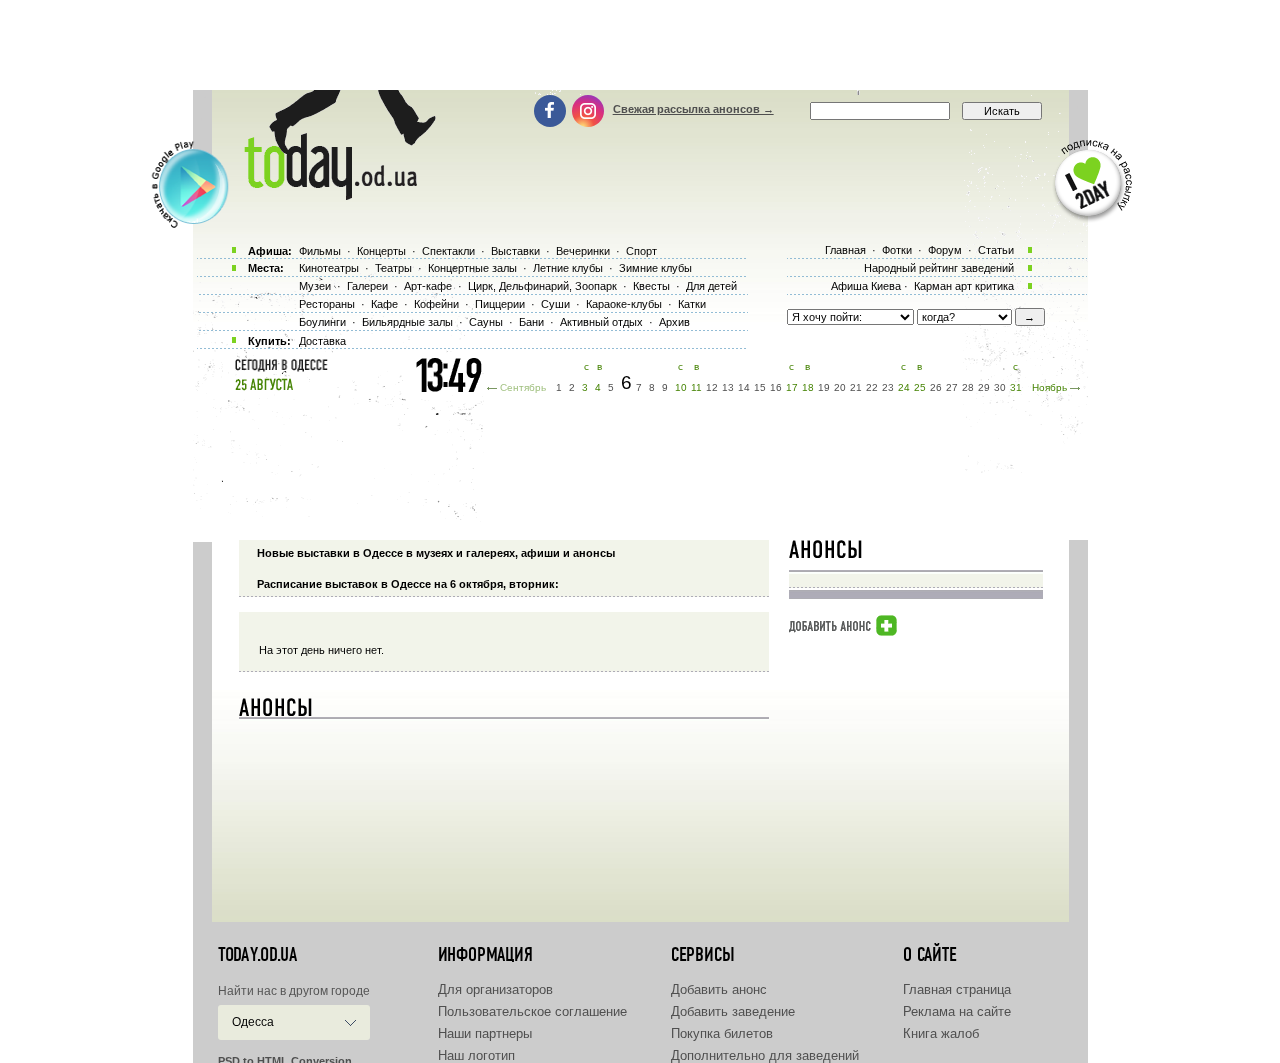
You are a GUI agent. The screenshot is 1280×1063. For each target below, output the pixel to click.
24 (904, 387)
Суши (555, 304)
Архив (674, 322)
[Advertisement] (640, 45)
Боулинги (322, 322)
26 (936, 387)
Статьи (996, 250)
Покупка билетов (722, 1033)
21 (856, 387)
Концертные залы (472, 268)
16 (776, 387)
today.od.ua (257, 955)
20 (840, 387)
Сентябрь (523, 387)
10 (681, 387)
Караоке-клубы (624, 304)
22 (872, 387)
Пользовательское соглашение (532, 1011)
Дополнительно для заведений (765, 1055)
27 (952, 387)
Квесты (651, 286)
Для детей (711, 286)
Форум (945, 250)
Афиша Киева (866, 286)
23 (888, 387)
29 (984, 387)
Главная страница (957, 989)
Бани (531, 322)
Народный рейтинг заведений (939, 268)
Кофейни (436, 304)
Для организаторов (495, 989)
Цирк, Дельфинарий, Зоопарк (542, 286)
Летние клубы (568, 268)
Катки (692, 304)
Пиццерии (500, 304)
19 (824, 387)
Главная (845, 250)
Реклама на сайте (957, 1011)
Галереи (367, 286)
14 (744, 387)
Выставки (515, 251)
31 (1016, 387)
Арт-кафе (428, 286)
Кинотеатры (329, 268)
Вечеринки (583, 251)
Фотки (897, 250)
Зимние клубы (655, 268)
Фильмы (320, 251)
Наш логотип (476, 1055)
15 (760, 387)
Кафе (384, 304)
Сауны (486, 322)
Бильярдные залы (407, 322)
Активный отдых (601, 322)
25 (920, 387)
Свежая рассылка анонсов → (693, 109)
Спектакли (448, 251)
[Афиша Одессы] (330, 195)
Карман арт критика (964, 286)
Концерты (381, 251)
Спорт (641, 251)
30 (1000, 387)
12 (712, 387)
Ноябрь (1049, 387)
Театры (393, 268)
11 (696, 387)
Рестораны (327, 304)
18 (808, 387)
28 (968, 387)
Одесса (253, 1022)
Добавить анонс (719, 989)
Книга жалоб (941, 1033)
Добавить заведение (733, 1011)
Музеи (315, 286)
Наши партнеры (485, 1033)
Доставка (322, 341)
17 (792, 387)
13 (728, 387)
